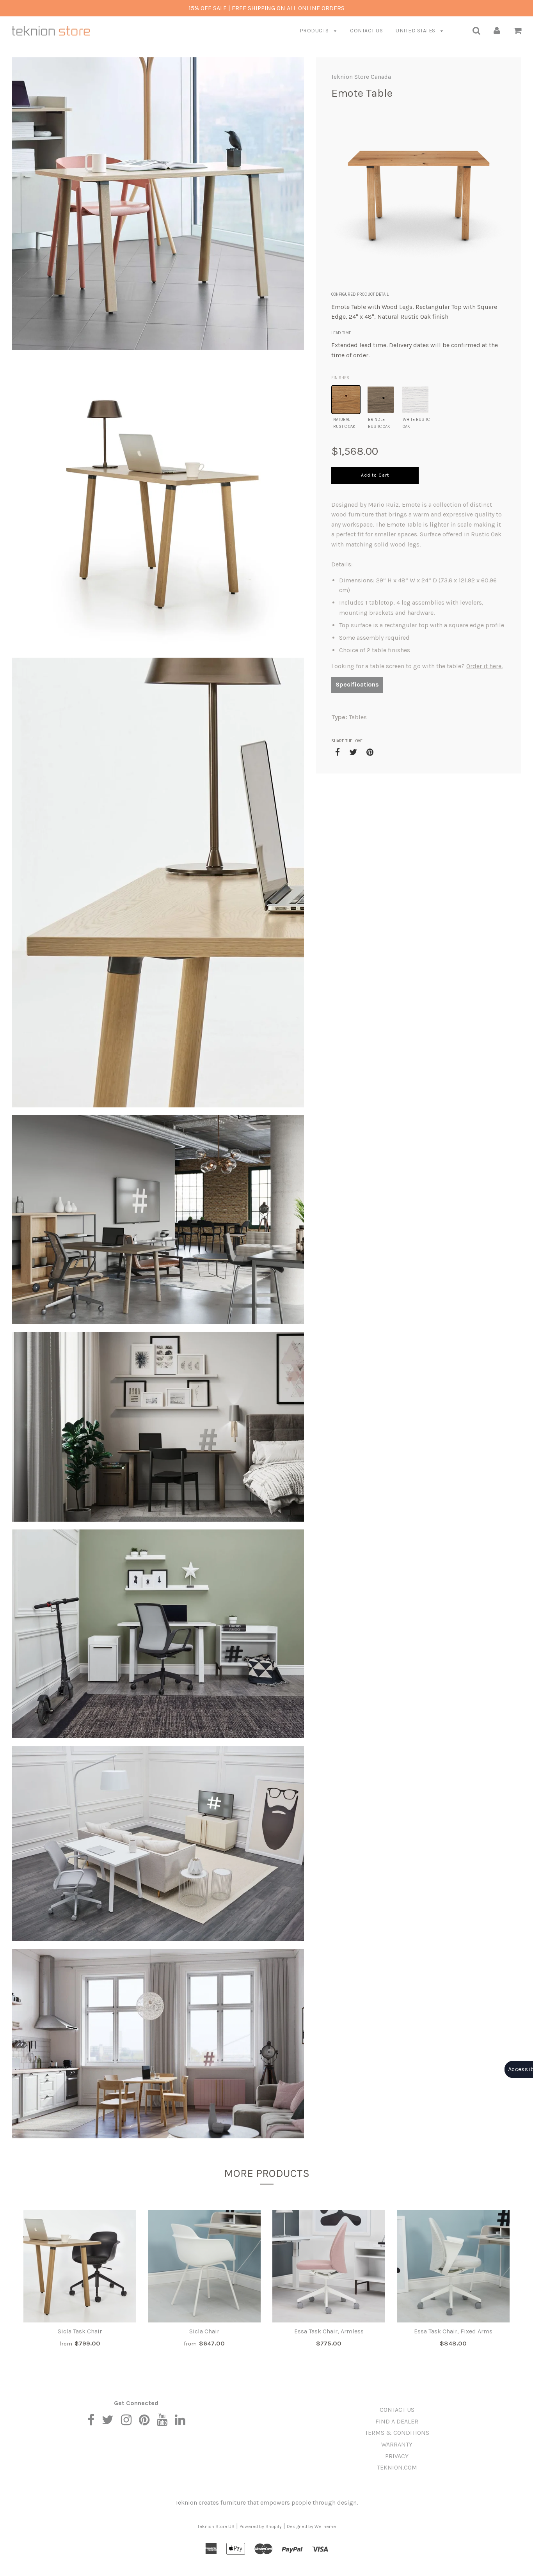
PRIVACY (397, 2456)
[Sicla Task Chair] (80, 2266)
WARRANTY (397, 2444)
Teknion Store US (216, 2526)
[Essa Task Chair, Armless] (329, 2266)
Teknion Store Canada (361, 77)
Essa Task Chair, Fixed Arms (453, 2331)
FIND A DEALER (397, 2421)
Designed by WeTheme (311, 2526)
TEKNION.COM (397, 2467)
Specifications (357, 684)
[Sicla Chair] (204, 2266)
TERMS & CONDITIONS (397, 2433)
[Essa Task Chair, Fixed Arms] (453, 2266)
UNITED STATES (416, 31)
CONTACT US (366, 31)
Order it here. (484, 666)
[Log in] (497, 30)
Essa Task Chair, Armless (329, 2331)
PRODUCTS (315, 31)
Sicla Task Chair (80, 2331)
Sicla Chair (204, 2331)
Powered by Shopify (261, 2526)
